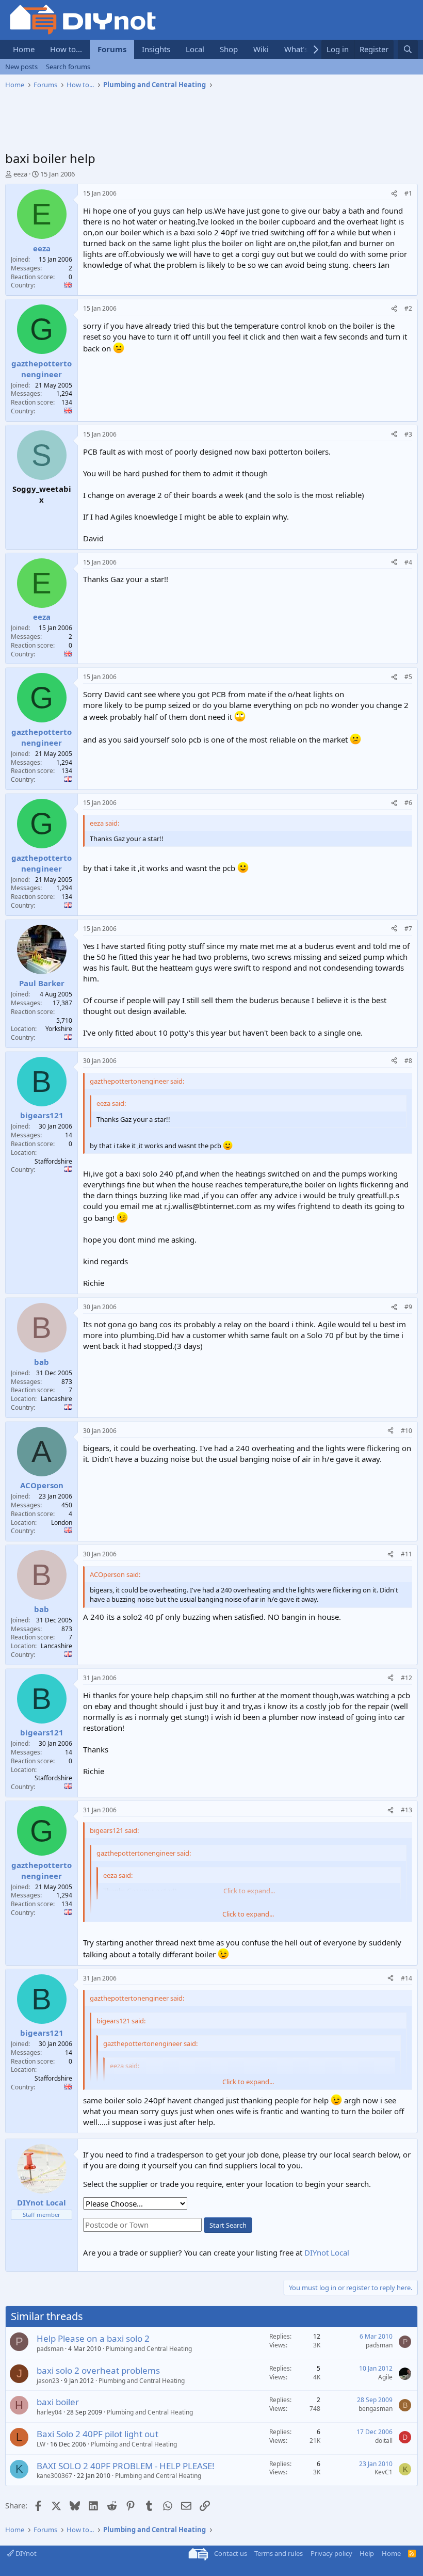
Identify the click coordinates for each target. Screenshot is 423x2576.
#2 (408, 308)
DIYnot (25, 2553)
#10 (406, 1431)
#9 (408, 1307)
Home (24, 49)
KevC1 (384, 2472)
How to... (66, 49)
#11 (406, 1554)
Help (367, 2553)
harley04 (49, 2412)
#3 (408, 434)
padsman (50, 2349)
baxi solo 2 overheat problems (98, 2370)
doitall (384, 2441)
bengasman (376, 2409)
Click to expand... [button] (248, 1914)
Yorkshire (59, 1029)
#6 (408, 803)
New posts (21, 67)
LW (41, 2444)
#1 (408, 193)
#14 (406, 1978)
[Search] (408, 49)
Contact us (231, 2553)
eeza (20, 174)
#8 (408, 1061)
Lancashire (56, 1399)
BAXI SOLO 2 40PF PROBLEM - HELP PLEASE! (126, 2466)
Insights (156, 49)
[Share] (394, 194)
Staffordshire (53, 1161)
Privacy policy (331, 2553)
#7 (408, 929)
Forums (112, 49)
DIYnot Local (327, 2252)
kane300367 (54, 2476)
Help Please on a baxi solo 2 (93, 2338)
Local (195, 49)
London (62, 1523)
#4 (408, 562)
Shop (229, 49)
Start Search (228, 2225)
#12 (406, 1678)
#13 (406, 1810)
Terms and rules (279, 2553)
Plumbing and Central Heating (149, 2349)
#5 (408, 677)
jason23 (48, 2381)
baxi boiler (58, 2402)
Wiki (261, 49)
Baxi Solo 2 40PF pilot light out (97, 2434)
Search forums (68, 67)
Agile (385, 2377)
